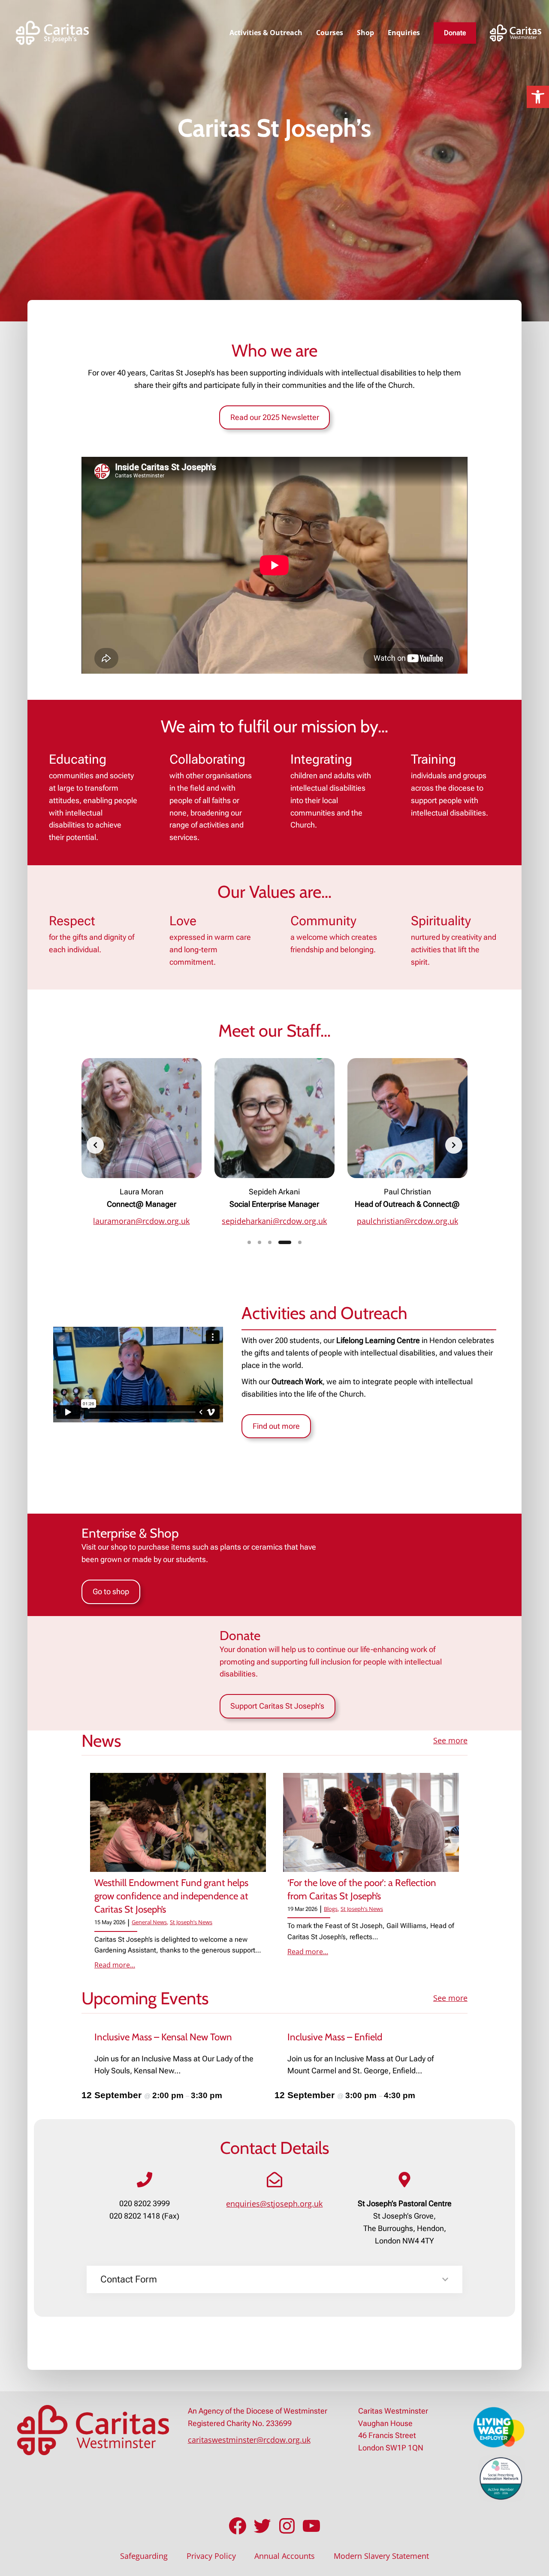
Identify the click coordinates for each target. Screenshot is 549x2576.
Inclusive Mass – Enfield (335, 2037)
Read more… (115, 1965)
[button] (538, 97)
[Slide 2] (259, 1242)
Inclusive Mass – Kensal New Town (163, 2037)
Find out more (276, 1426)
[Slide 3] (270, 1242)
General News (149, 1922)
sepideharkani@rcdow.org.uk (274, 1221)
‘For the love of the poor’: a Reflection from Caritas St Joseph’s (362, 1889)
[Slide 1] (249, 1242)
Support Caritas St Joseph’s (277, 1706)
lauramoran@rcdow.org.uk (141, 1221)
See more (450, 1740)
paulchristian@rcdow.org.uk (407, 1221)
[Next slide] (454, 1145)
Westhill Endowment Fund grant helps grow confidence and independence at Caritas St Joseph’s (171, 1896)
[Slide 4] (285, 1242)
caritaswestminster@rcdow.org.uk (249, 2440)
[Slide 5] (300, 1242)
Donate (455, 33)
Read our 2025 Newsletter (275, 417)
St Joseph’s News (191, 1922)
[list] (274, 1145)
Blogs (331, 1909)
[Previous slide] (95, 1145)
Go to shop (111, 1591)
